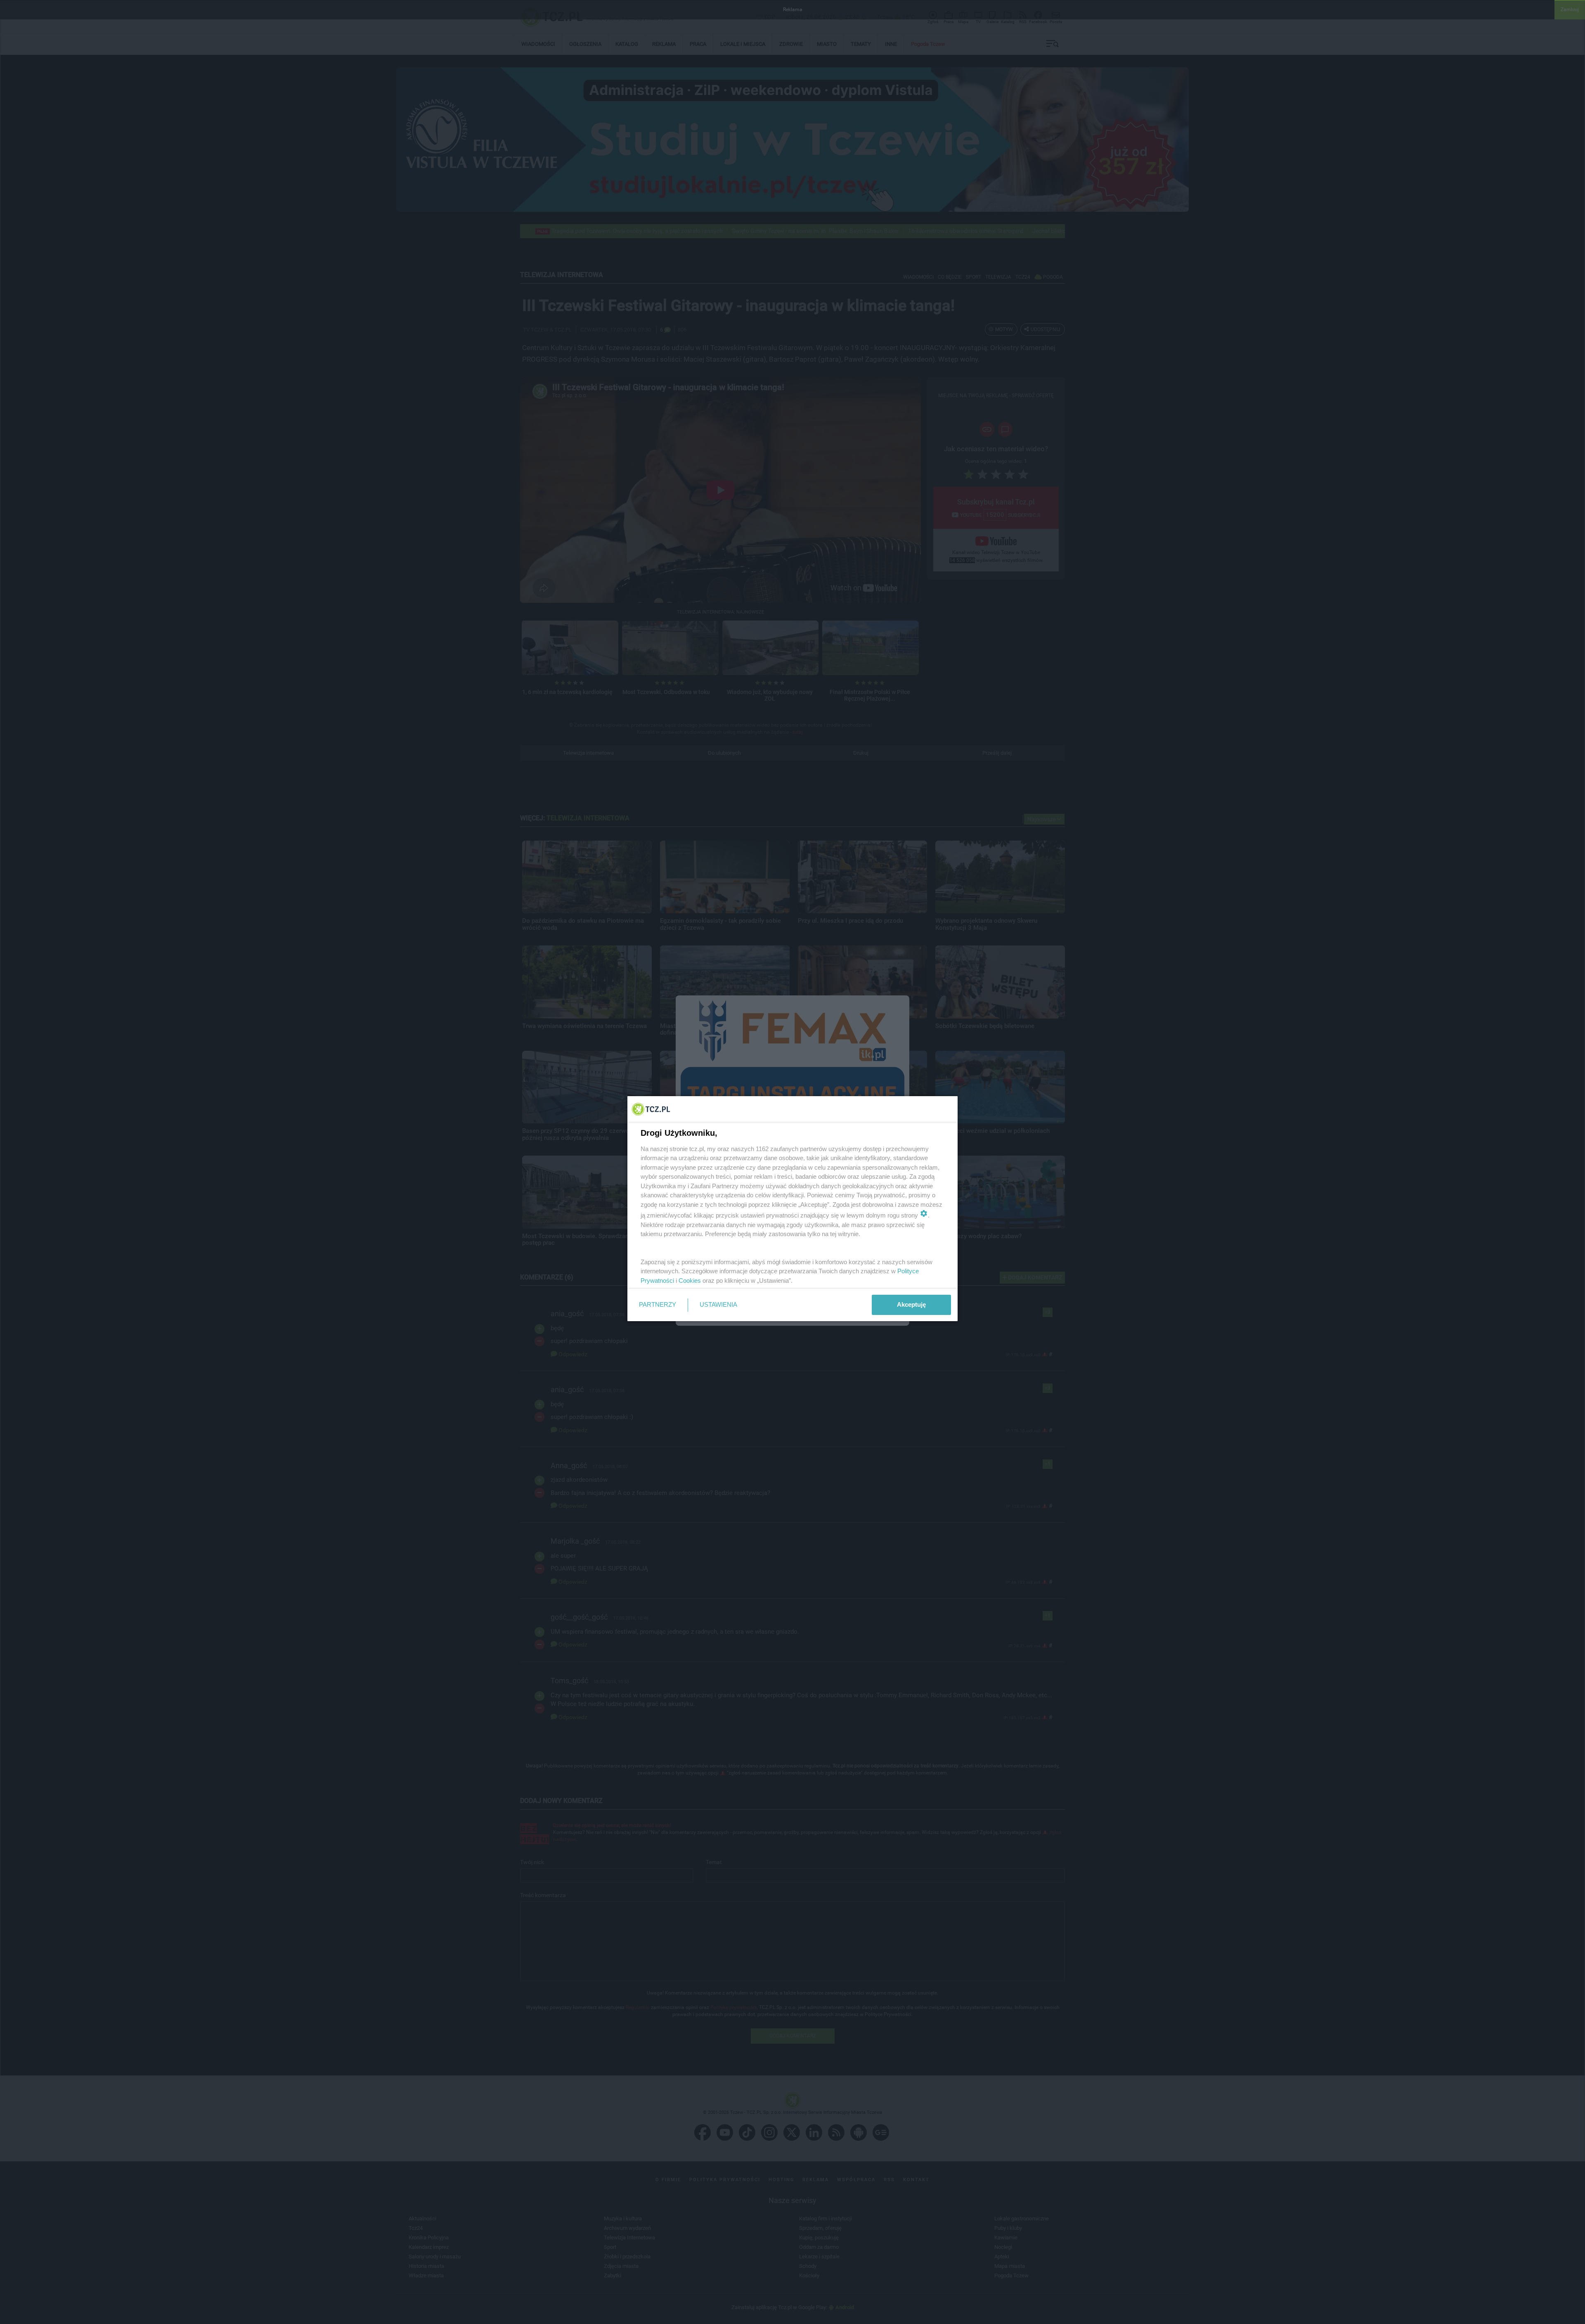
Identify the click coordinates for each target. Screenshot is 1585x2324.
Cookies (690, 1280)
